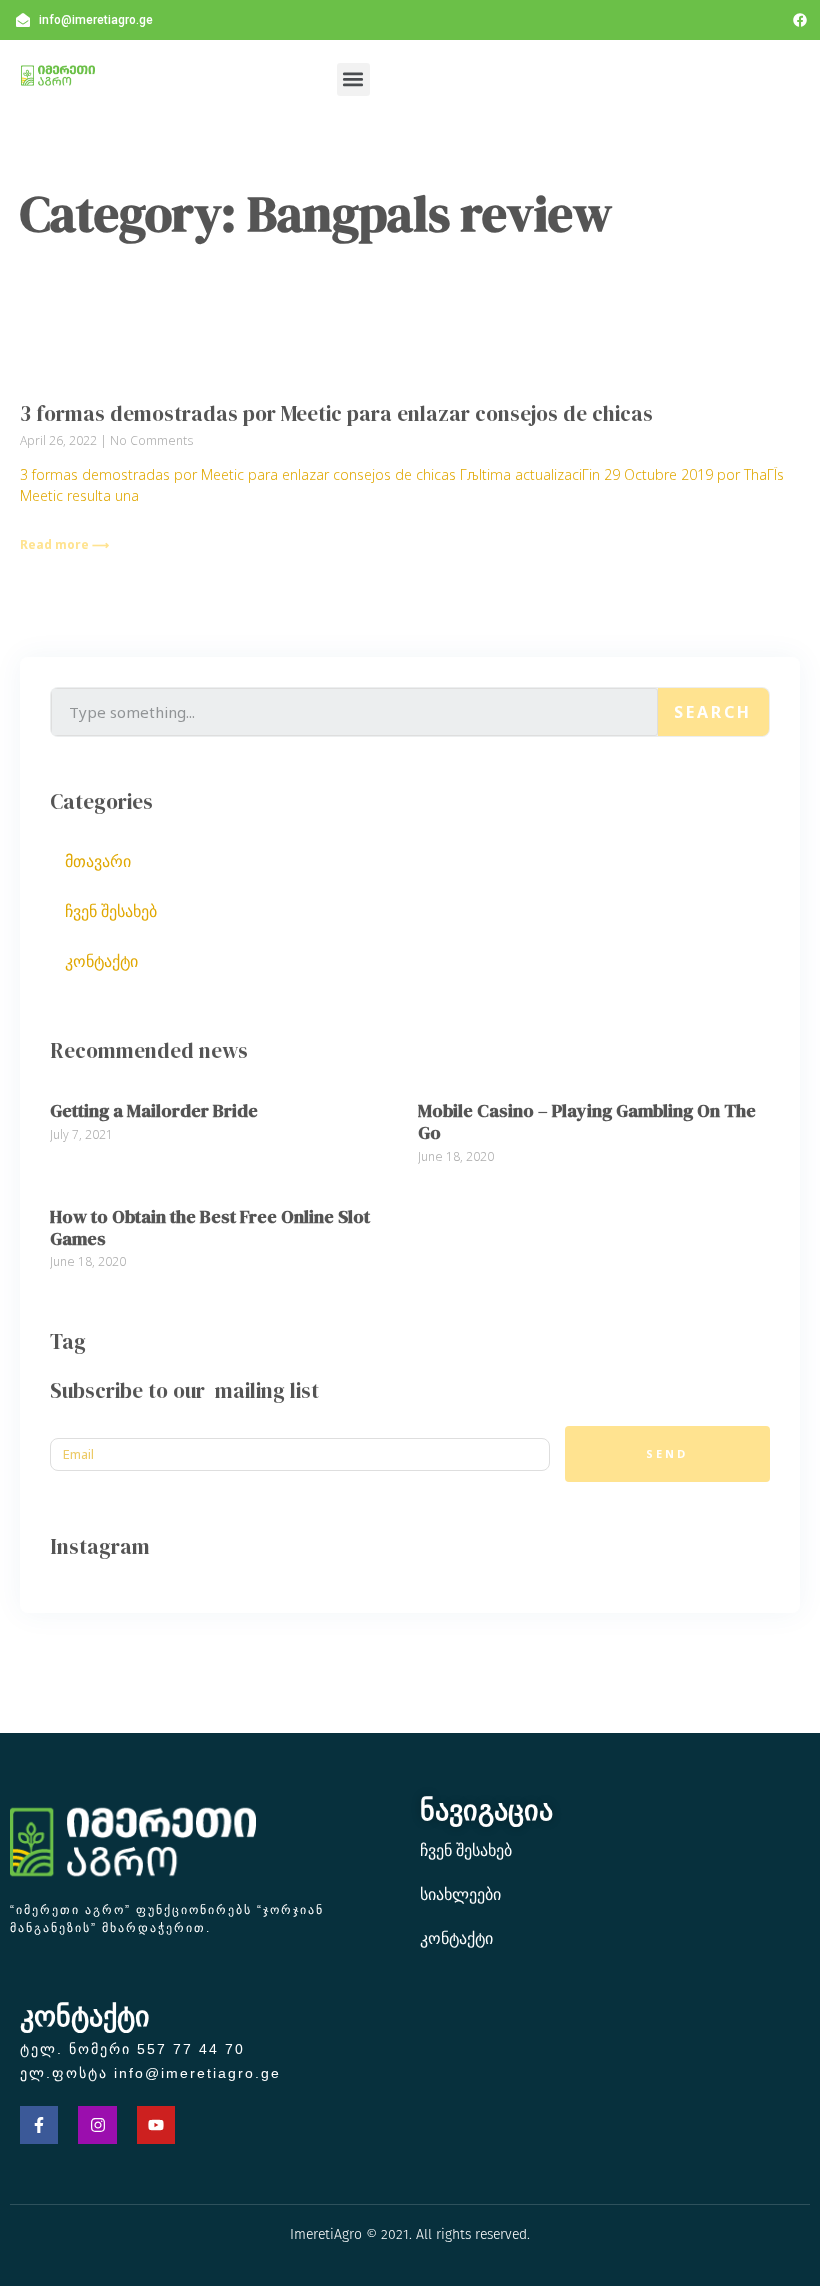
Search (713, 712)
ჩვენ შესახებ (111, 911)
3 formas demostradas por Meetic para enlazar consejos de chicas (336, 413)
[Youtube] (156, 2125)
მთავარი (98, 861)
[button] (353, 79)
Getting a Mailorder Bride (154, 1110)
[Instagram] (97, 2125)
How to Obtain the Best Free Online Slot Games (210, 1227)
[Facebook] (800, 20)
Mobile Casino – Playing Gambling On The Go (587, 1121)
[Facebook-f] (39, 2125)
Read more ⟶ (64, 544)
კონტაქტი (101, 961)
